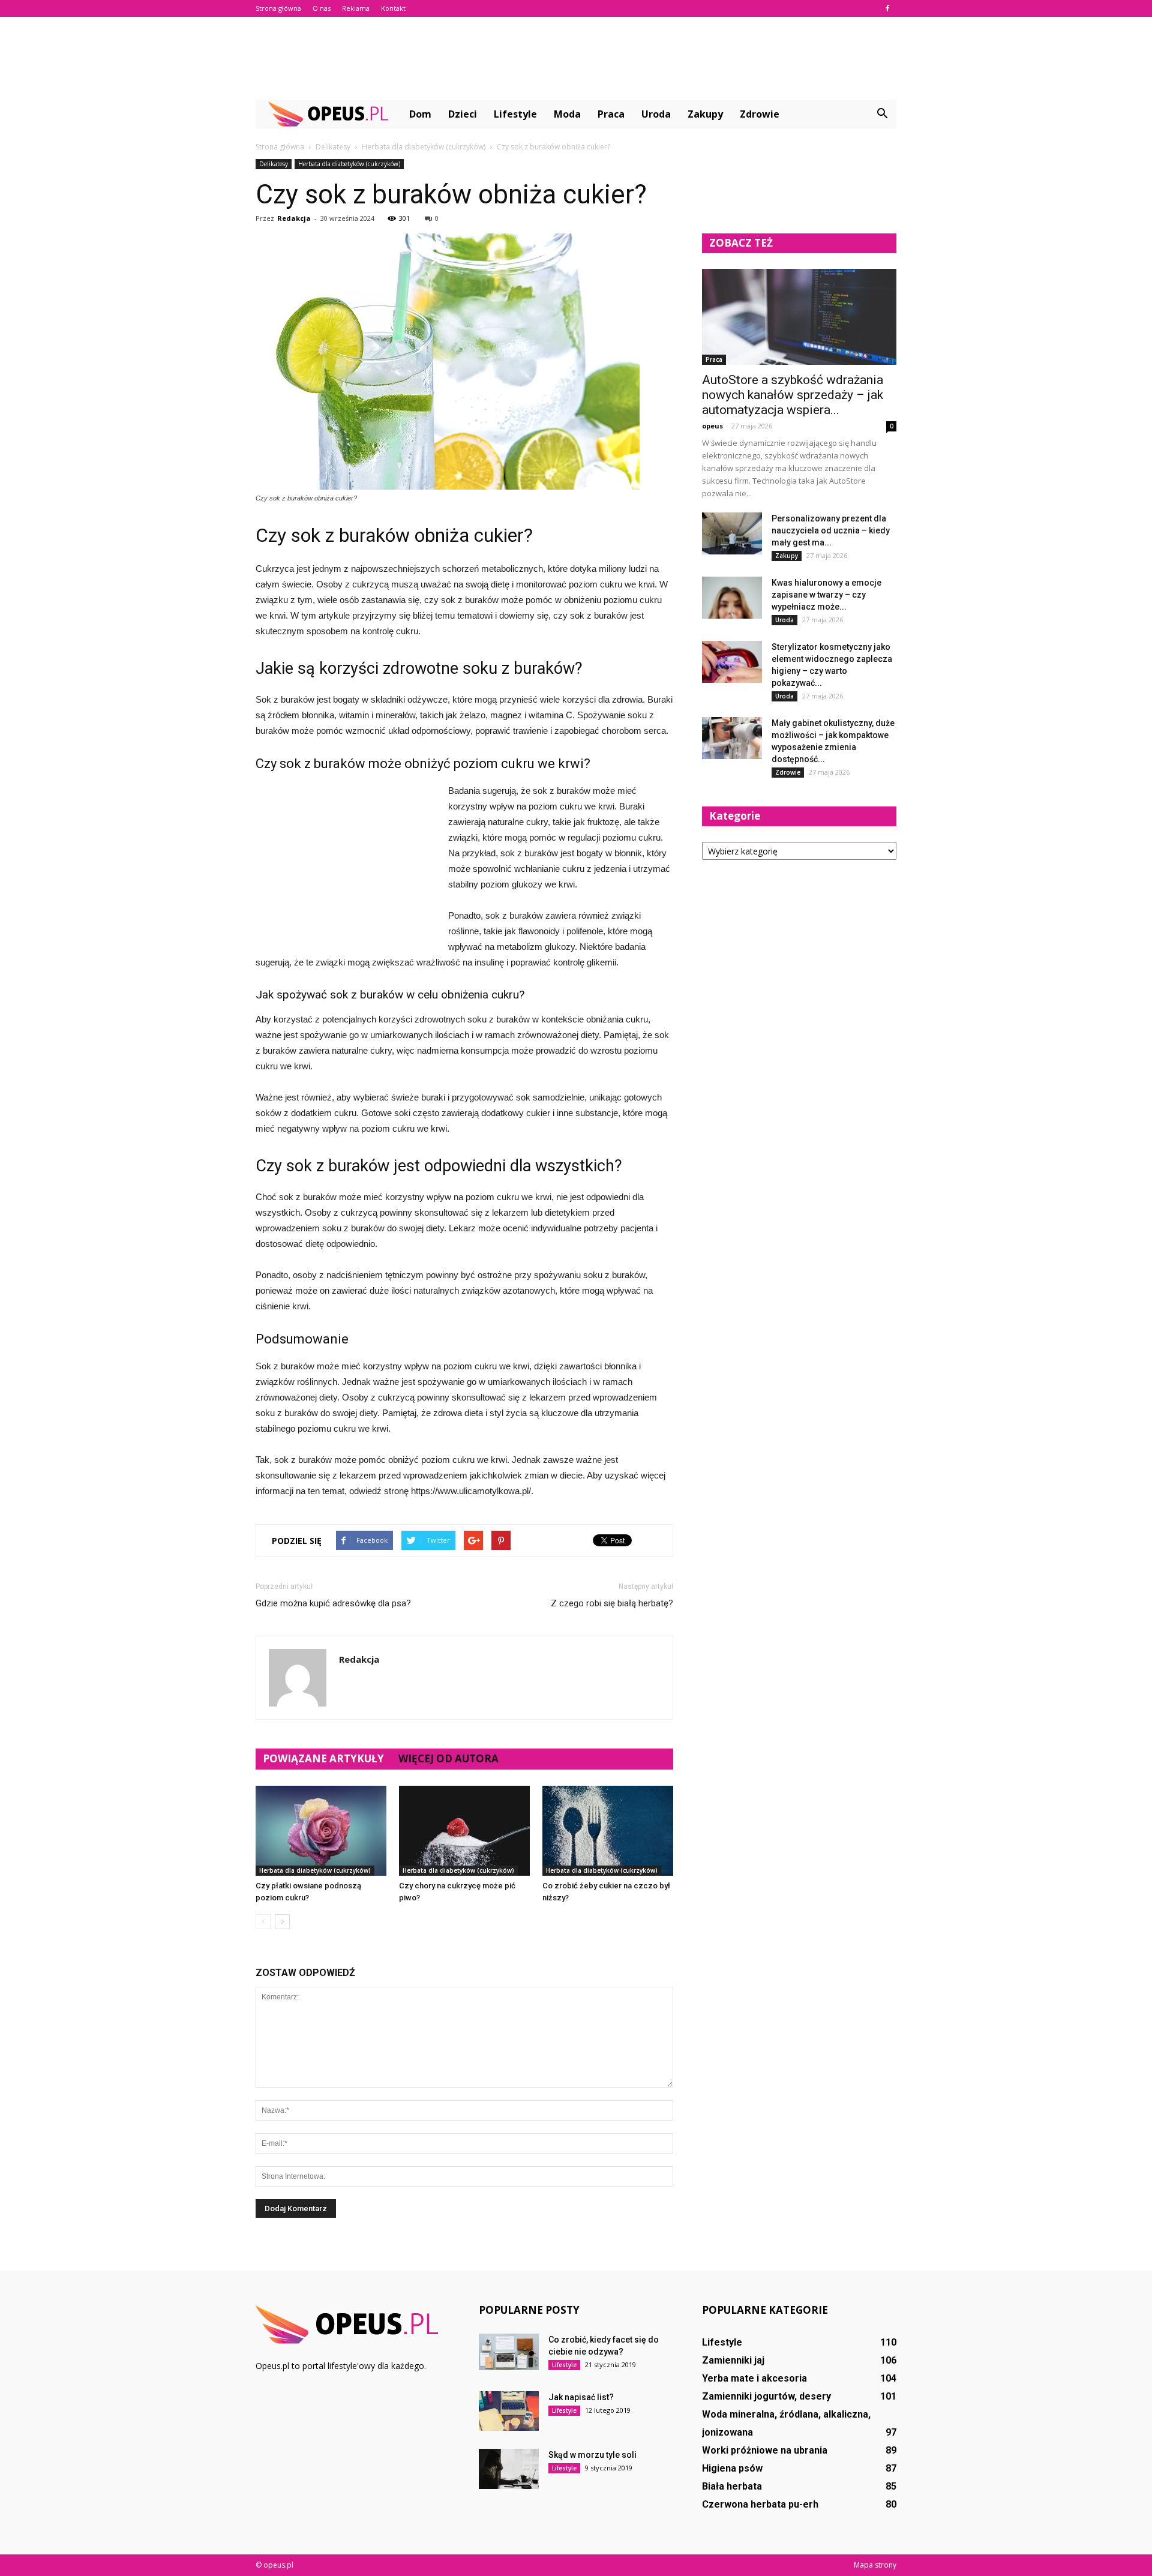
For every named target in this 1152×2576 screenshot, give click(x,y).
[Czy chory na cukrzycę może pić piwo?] (464, 1831)
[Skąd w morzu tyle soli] (509, 2469)
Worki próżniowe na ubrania (765, 2450)
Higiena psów (732, 2468)
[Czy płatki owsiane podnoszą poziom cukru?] (321, 1831)
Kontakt (393, 8)
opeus (712, 426)
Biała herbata (732, 2486)
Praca (611, 114)
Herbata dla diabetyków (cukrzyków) (349, 164)
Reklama (356, 8)
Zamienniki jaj (733, 2360)
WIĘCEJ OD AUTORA (448, 1758)
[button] (882, 114)
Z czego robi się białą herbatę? (612, 1603)
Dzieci (463, 114)
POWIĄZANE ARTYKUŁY (323, 1758)
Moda (567, 114)
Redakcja (294, 218)
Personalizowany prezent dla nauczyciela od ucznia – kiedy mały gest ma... (831, 530)
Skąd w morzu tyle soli (592, 2455)
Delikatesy (274, 164)
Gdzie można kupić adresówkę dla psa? (333, 1603)
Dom (420, 114)
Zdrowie (760, 114)
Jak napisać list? (581, 2397)
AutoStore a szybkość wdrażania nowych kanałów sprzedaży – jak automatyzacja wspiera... (793, 395)
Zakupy (705, 114)
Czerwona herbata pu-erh (760, 2504)
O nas (322, 8)
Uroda (656, 114)
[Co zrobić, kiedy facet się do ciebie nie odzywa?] (509, 2352)
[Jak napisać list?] (509, 2411)
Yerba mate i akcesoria (754, 2378)
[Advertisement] (576, 58)
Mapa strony (875, 2565)
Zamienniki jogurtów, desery (766, 2396)
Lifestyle (515, 114)
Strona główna (278, 8)
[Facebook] (887, 8)
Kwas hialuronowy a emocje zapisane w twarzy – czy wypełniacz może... (826, 595)
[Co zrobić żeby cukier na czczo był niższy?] (608, 1831)
